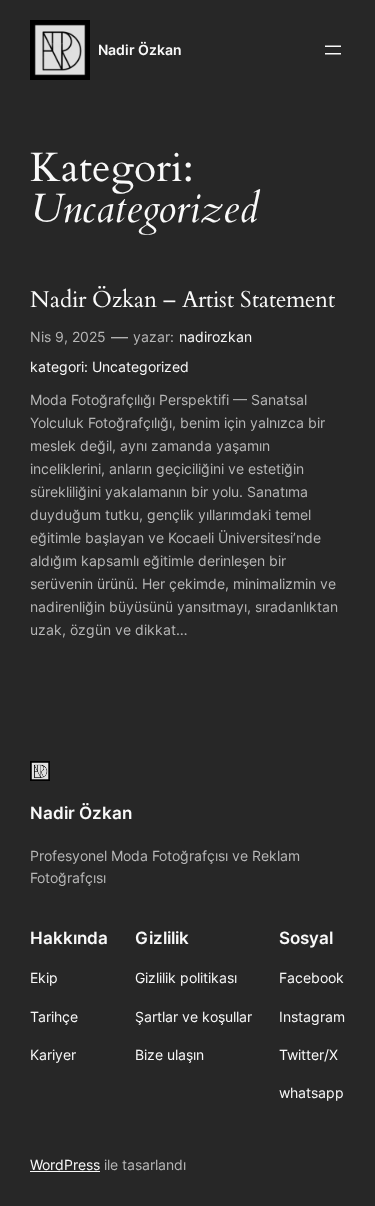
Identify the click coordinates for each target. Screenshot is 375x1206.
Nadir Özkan (140, 49)
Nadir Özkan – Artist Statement (182, 300)
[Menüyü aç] (333, 50)
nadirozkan (215, 336)
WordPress (65, 1164)
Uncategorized (140, 366)
